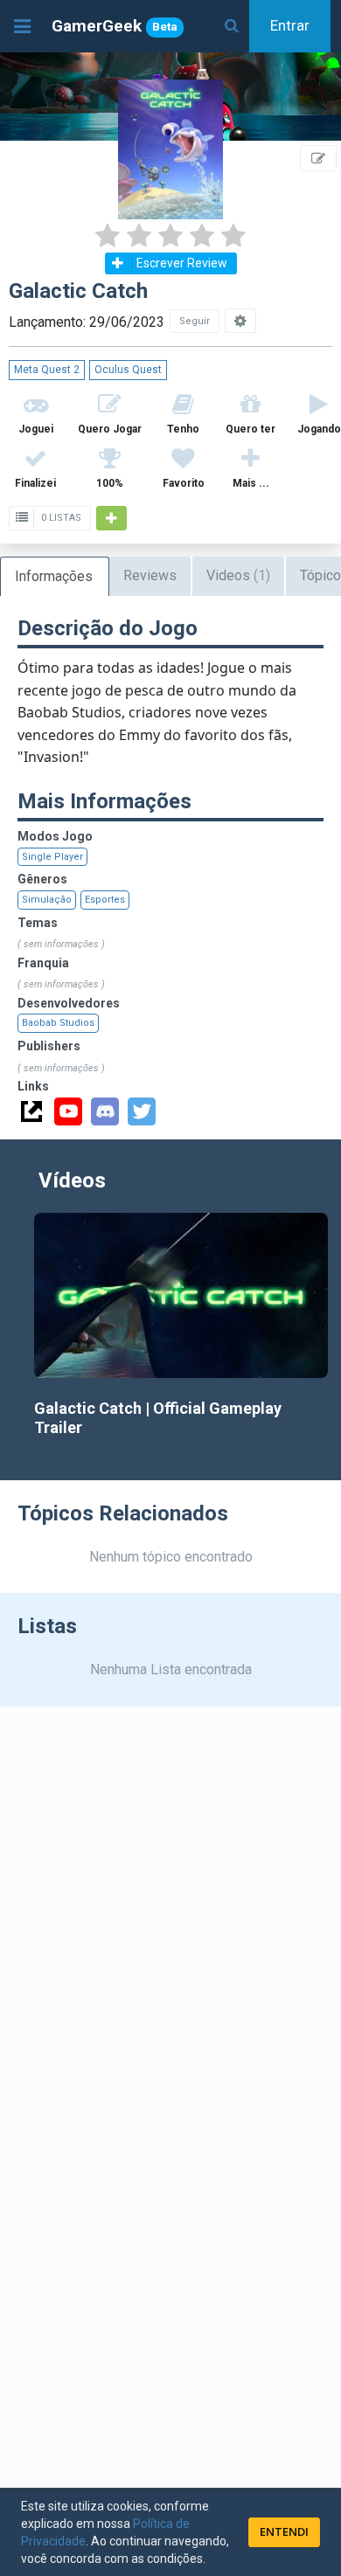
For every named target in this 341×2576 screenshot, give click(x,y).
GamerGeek (115, 26)
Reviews (150, 575)
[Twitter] (142, 1111)
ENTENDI (284, 2531)
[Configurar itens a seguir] (240, 321)
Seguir (195, 321)
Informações (54, 576)
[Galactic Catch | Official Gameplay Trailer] (181, 1295)
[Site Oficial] (31, 1111)
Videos (238, 575)
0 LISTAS (60, 518)
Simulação (47, 900)
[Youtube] (68, 1111)
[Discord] (105, 1111)
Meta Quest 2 (47, 370)
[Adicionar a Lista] (111, 518)
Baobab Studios (58, 1023)
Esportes (105, 900)
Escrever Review (182, 263)
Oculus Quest (128, 370)
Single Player (52, 857)
